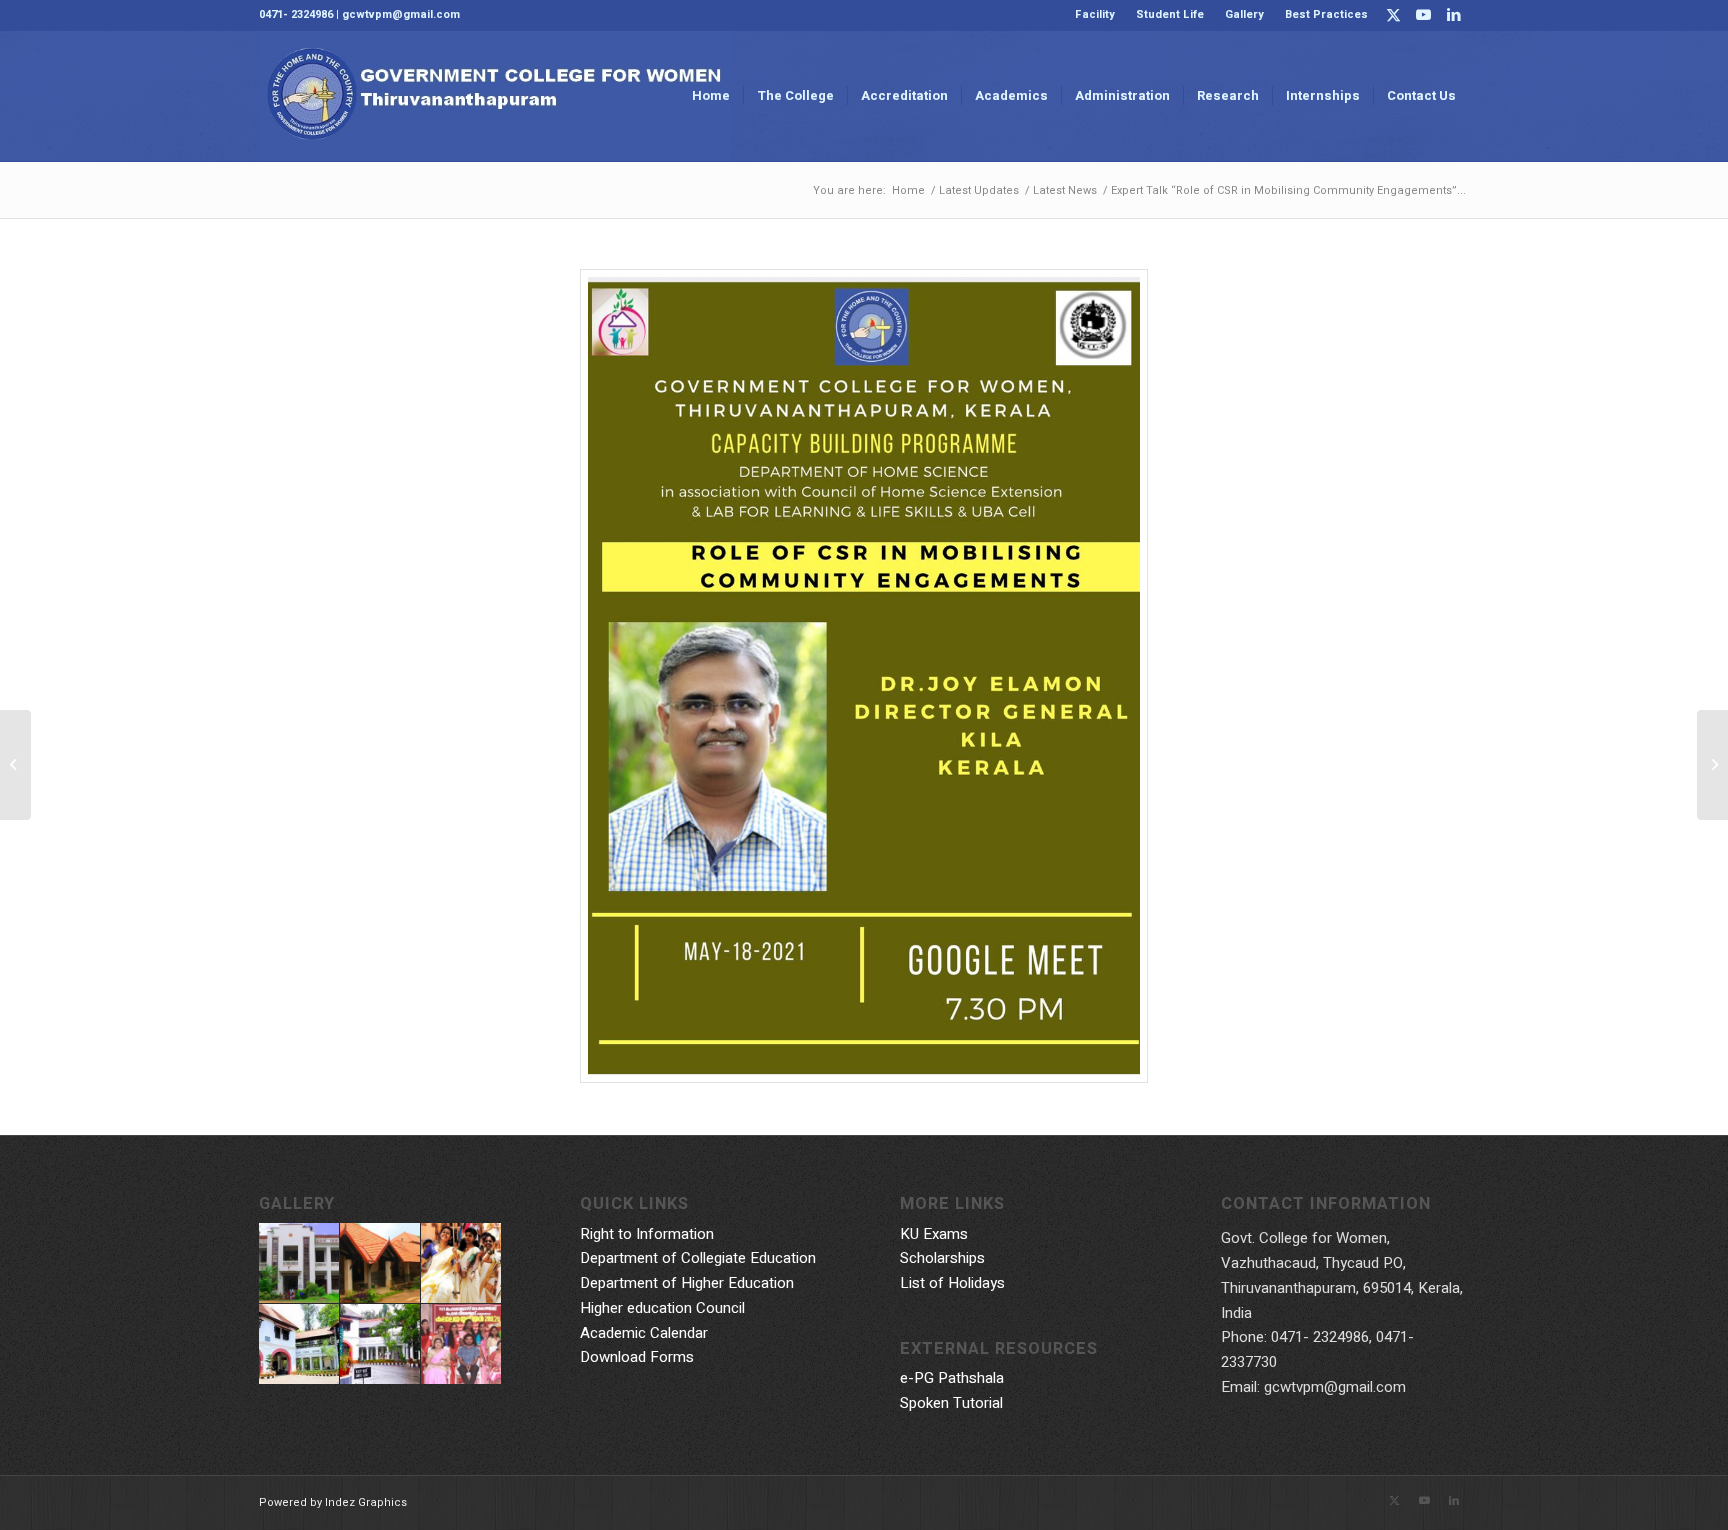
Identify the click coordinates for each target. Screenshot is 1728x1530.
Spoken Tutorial (951, 1403)
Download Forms (637, 1357)
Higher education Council (662, 1308)
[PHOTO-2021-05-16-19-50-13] (864, 676)
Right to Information (647, 1234)
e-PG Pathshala (952, 1378)
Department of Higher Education (687, 1283)
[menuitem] (1095, 15)
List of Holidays (952, 1283)
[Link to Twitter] (1393, 15)
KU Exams (934, 1234)
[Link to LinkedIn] (1454, 15)
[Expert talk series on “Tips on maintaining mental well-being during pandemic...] (1712, 765)
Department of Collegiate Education (698, 1258)
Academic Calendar (644, 1333)
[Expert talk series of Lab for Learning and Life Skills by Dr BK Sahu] (15, 765)
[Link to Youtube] (1423, 15)
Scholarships (942, 1258)
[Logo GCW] (495, 96)
